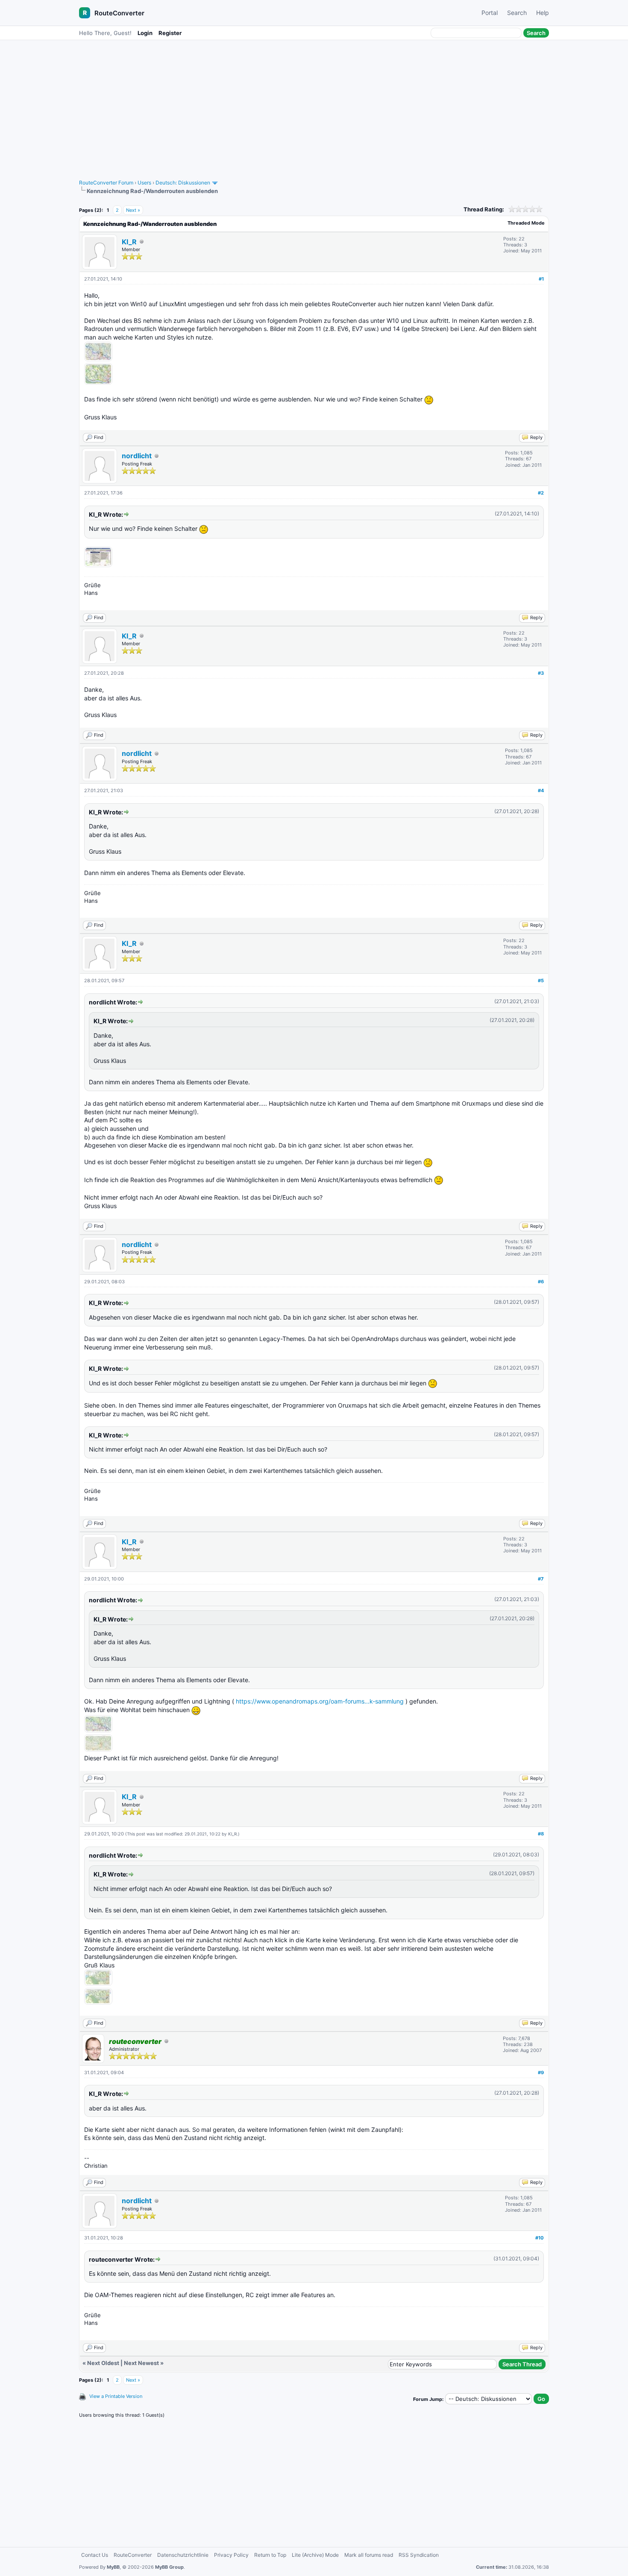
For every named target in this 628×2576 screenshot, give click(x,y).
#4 (541, 790)
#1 (541, 279)
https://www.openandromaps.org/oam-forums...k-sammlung (320, 1701)
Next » (133, 210)
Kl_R (129, 242)
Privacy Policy (231, 2555)
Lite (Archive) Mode (315, 2555)
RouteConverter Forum (106, 183)
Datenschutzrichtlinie (183, 2555)
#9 (541, 2073)
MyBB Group (169, 2567)
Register (170, 33)
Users (144, 183)
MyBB (113, 2567)
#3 (541, 673)
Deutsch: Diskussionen (183, 183)
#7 (541, 1579)
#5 (541, 981)
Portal (490, 13)
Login (145, 33)
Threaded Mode (526, 223)
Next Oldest (103, 2363)
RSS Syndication (419, 2555)
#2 (541, 493)
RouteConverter (119, 13)
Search (517, 13)
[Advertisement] (314, 105)
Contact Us (95, 2555)
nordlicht (137, 456)
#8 (541, 1834)
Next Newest (141, 2363)
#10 (540, 2238)
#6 (541, 1282)
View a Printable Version (116, 2396)
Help (543, 13)
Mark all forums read (369, 2555)
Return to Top (270, 2555)
